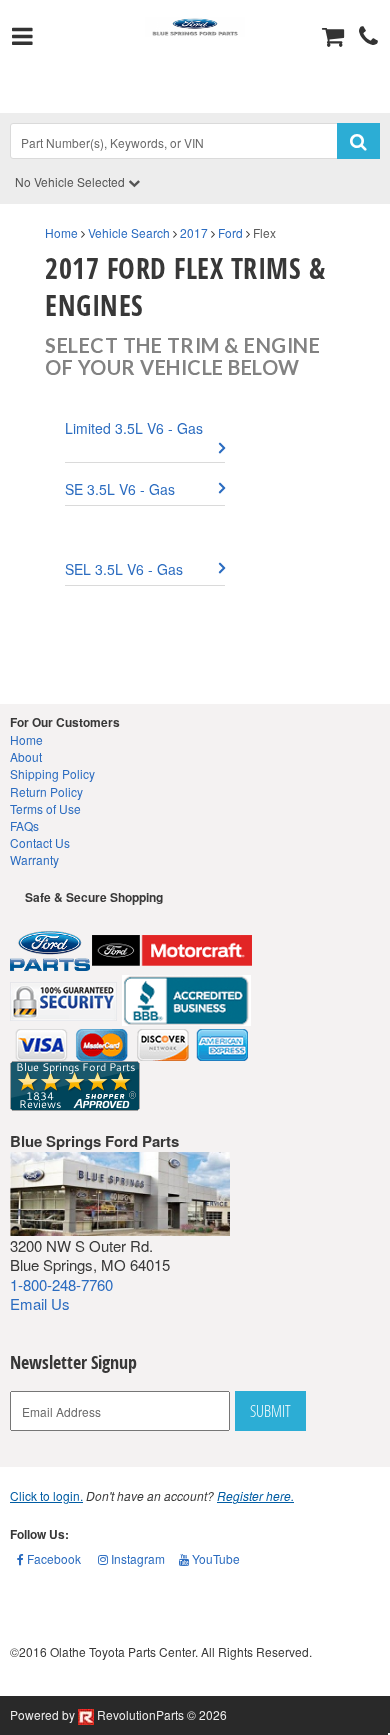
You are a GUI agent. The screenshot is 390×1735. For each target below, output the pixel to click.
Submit (270, 1410)
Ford (230, 232)
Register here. (255, 1495)
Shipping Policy (52, 773)
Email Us (40, 1303)
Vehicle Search (129, 232)
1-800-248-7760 (61, 1284)
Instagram (136, 1558)
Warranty (34, 859)
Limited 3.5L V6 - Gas (134, 428)
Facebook (52, 1558)
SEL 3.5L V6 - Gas (124, 569)
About (26, 756)
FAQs (24, 825)
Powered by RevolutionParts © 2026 (118, 1714)
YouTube (214, 1558)
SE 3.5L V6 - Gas (120, 489)
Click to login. (46, 1495)
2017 (194, 232)
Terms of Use (45, 808)
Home (61, 232)
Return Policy (46, 791)
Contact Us (40, 842)
